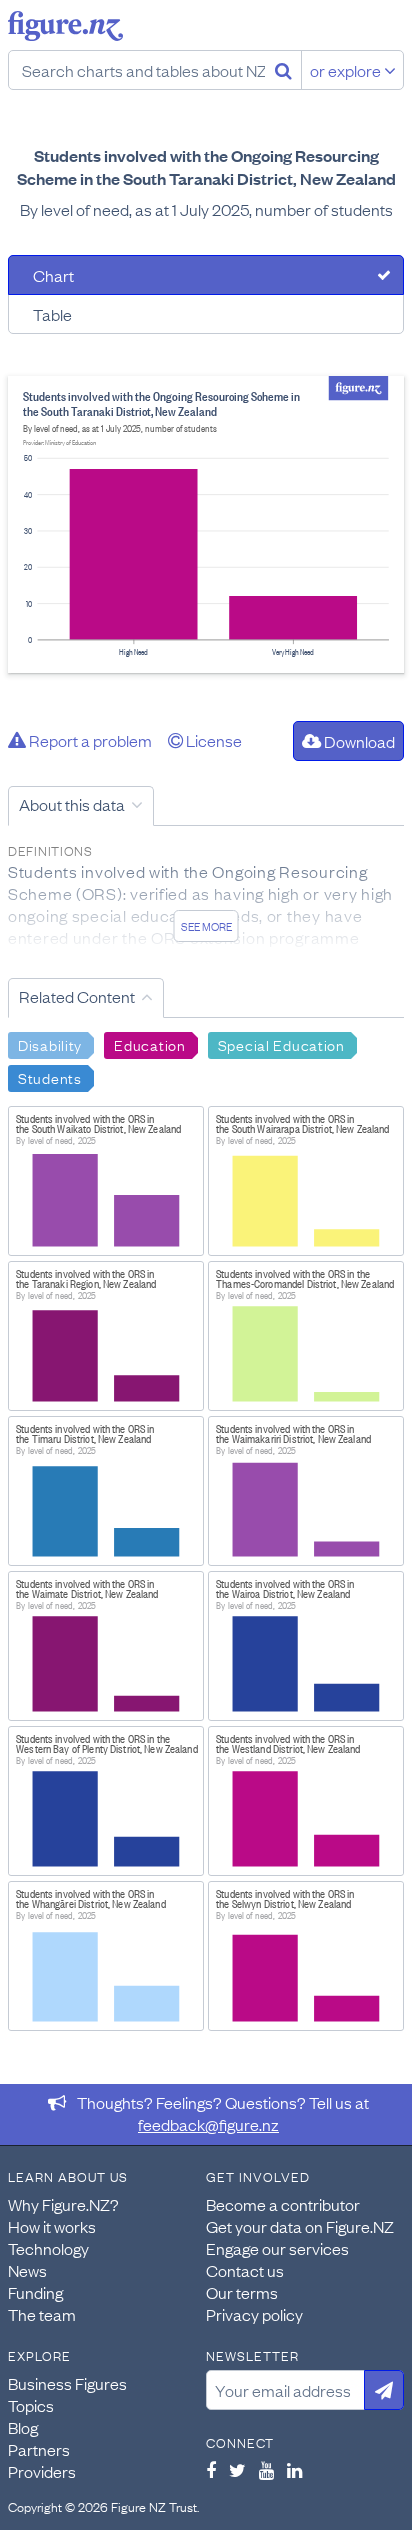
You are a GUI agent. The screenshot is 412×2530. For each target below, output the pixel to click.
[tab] (206, 275)
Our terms (242, 2292)
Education (149, 1044)
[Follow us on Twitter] (237, 2470)
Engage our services (277, 2248)
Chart (53, 275)
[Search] (283, 70)
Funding (35, 2292)
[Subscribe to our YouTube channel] (266, 2470)
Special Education (281, 1044)
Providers (42, 2471)
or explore (347, 70)
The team (42, 2314)
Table (52, 314)
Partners (39, 2449)
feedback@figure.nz (208, 2124)
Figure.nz (65, 26)
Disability (50, 1044)
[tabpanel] (206, 524)
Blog (23, 2427)
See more (206, 926)
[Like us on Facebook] (211, 2470)
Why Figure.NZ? (63, 2204)
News (27, 2270)
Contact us (245, 2270)
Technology (48, 2248)
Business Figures (67, 2383)
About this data (72, 804)
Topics (31, 2405)
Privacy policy (254, 2314)
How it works (52, 2226)
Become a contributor (283, 2204)
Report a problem (89, 740)
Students (50, 1077)
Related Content (77, 996)
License (212, 740)
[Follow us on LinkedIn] (294, 2470)
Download (358, 741)
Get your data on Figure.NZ (300, 2226)
